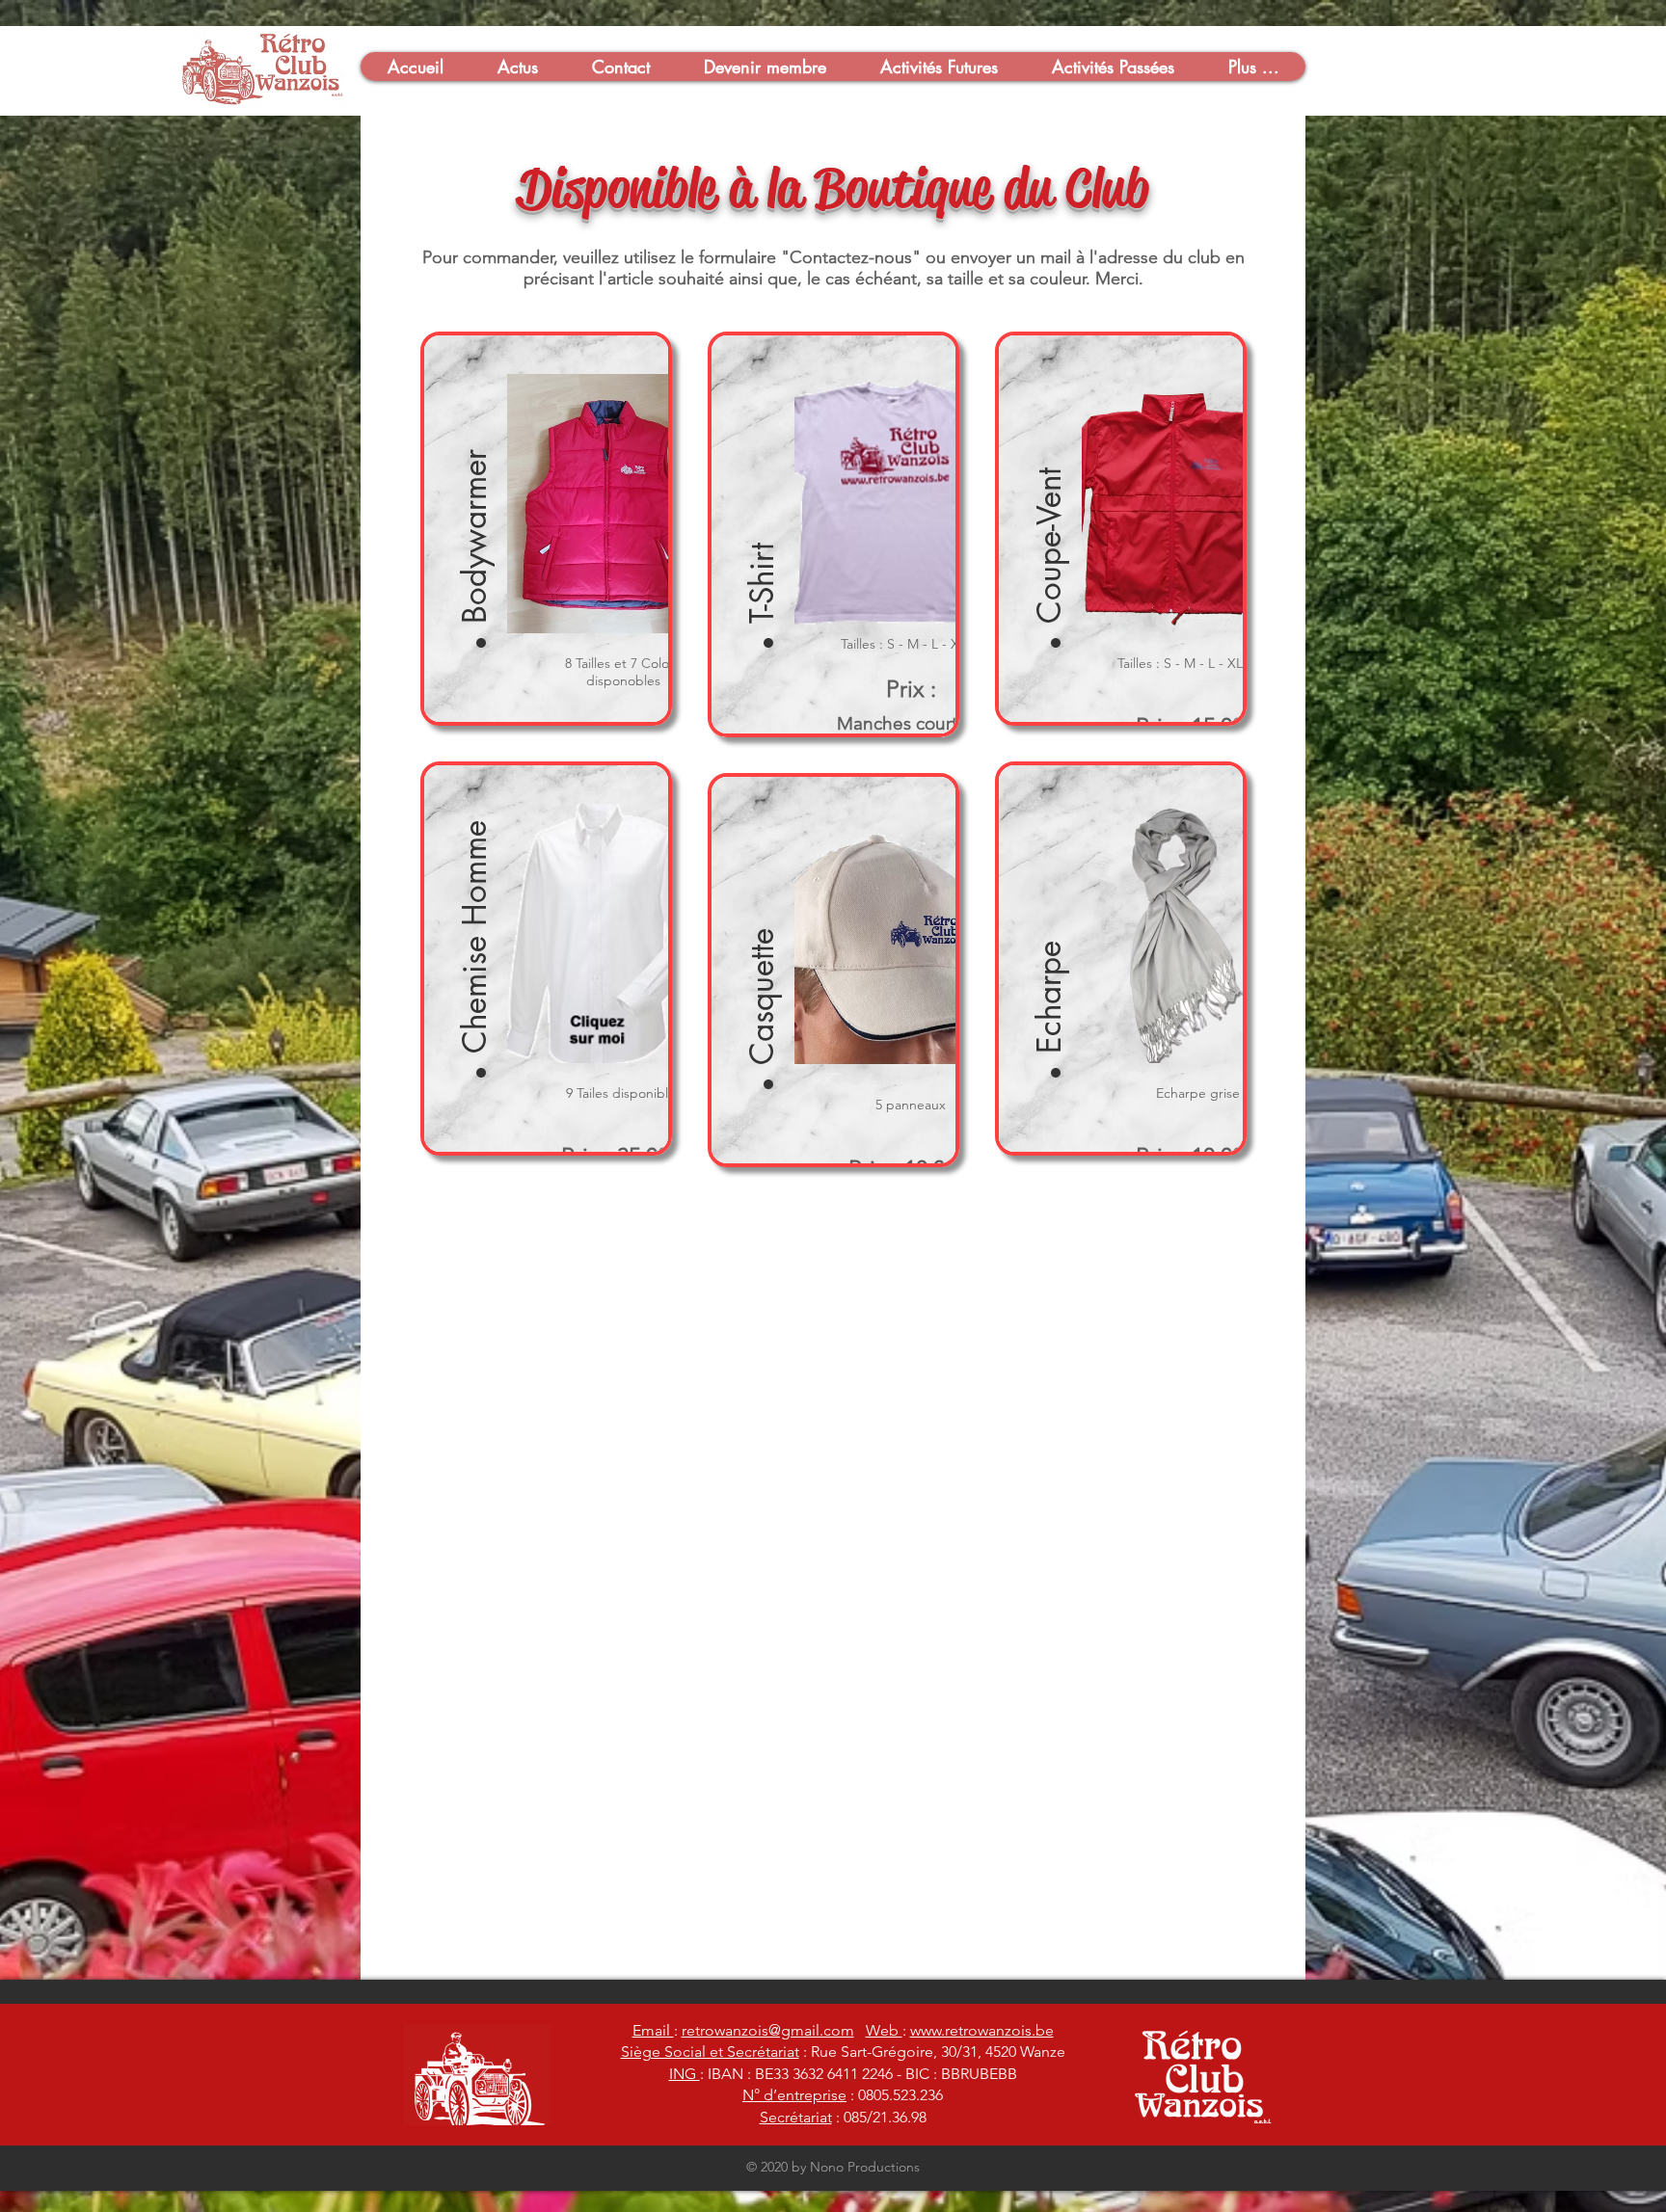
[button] (415, 67)
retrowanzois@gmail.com (768, 2030)
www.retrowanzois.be (982, 2030)
